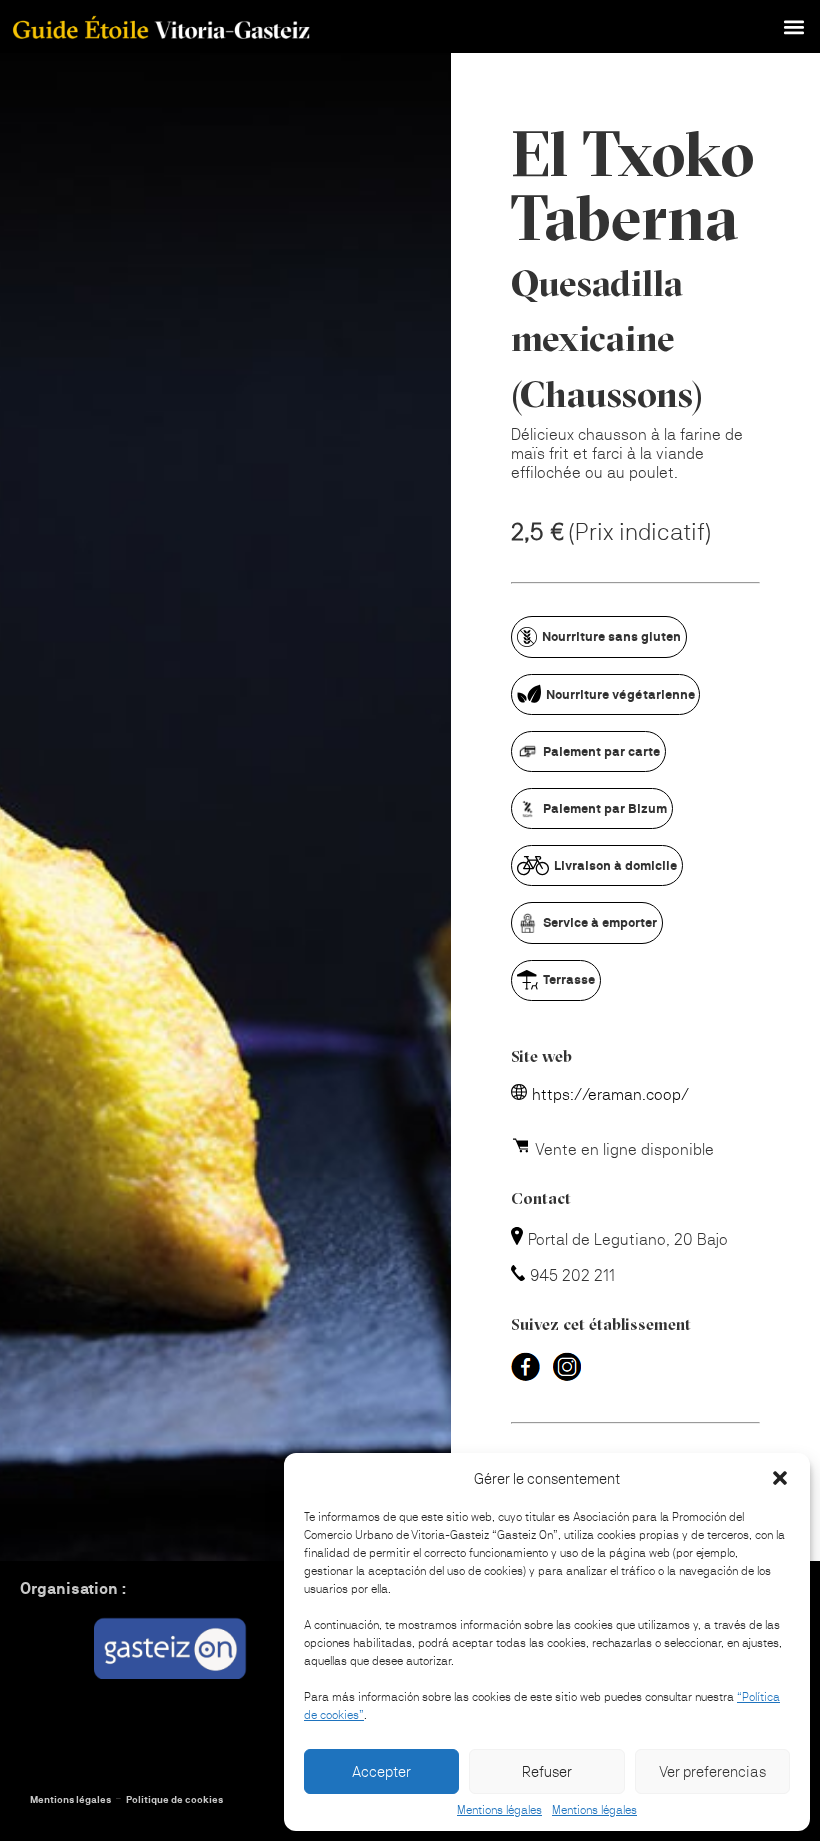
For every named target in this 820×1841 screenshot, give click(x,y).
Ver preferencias (712, 1771)
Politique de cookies (174, 1799)
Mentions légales (499, 1810)
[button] (780, 1478)
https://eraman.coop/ (610, 1094)
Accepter (381, 1771)
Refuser (547, 1771)
